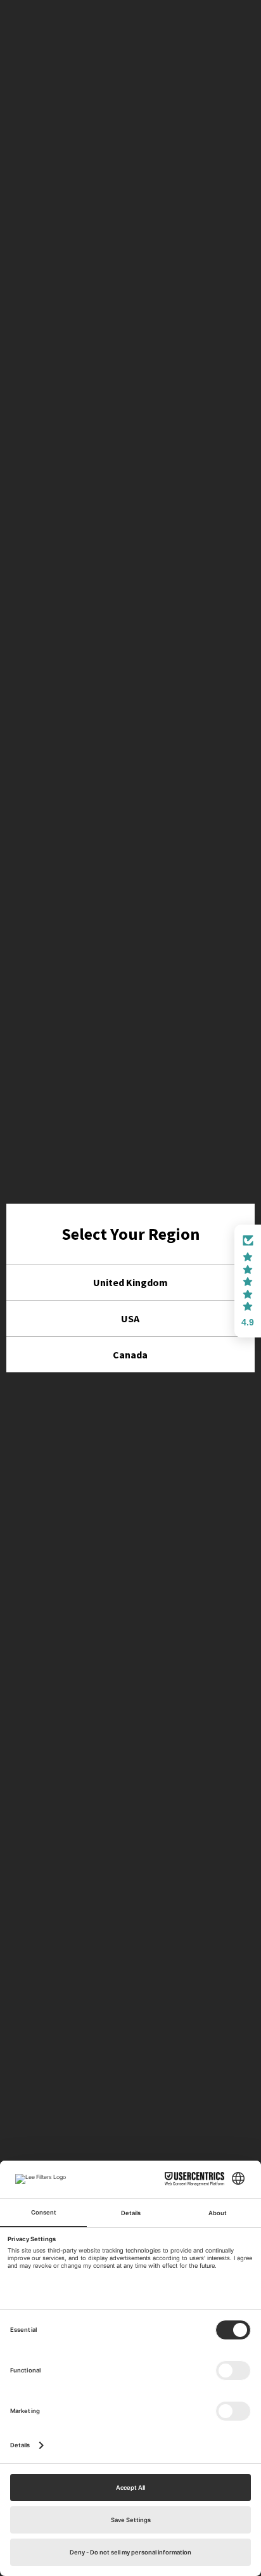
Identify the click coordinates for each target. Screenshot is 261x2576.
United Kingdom (130, 1282)
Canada (130, 1355)
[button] (248, 1281)
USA (130, 1318)
